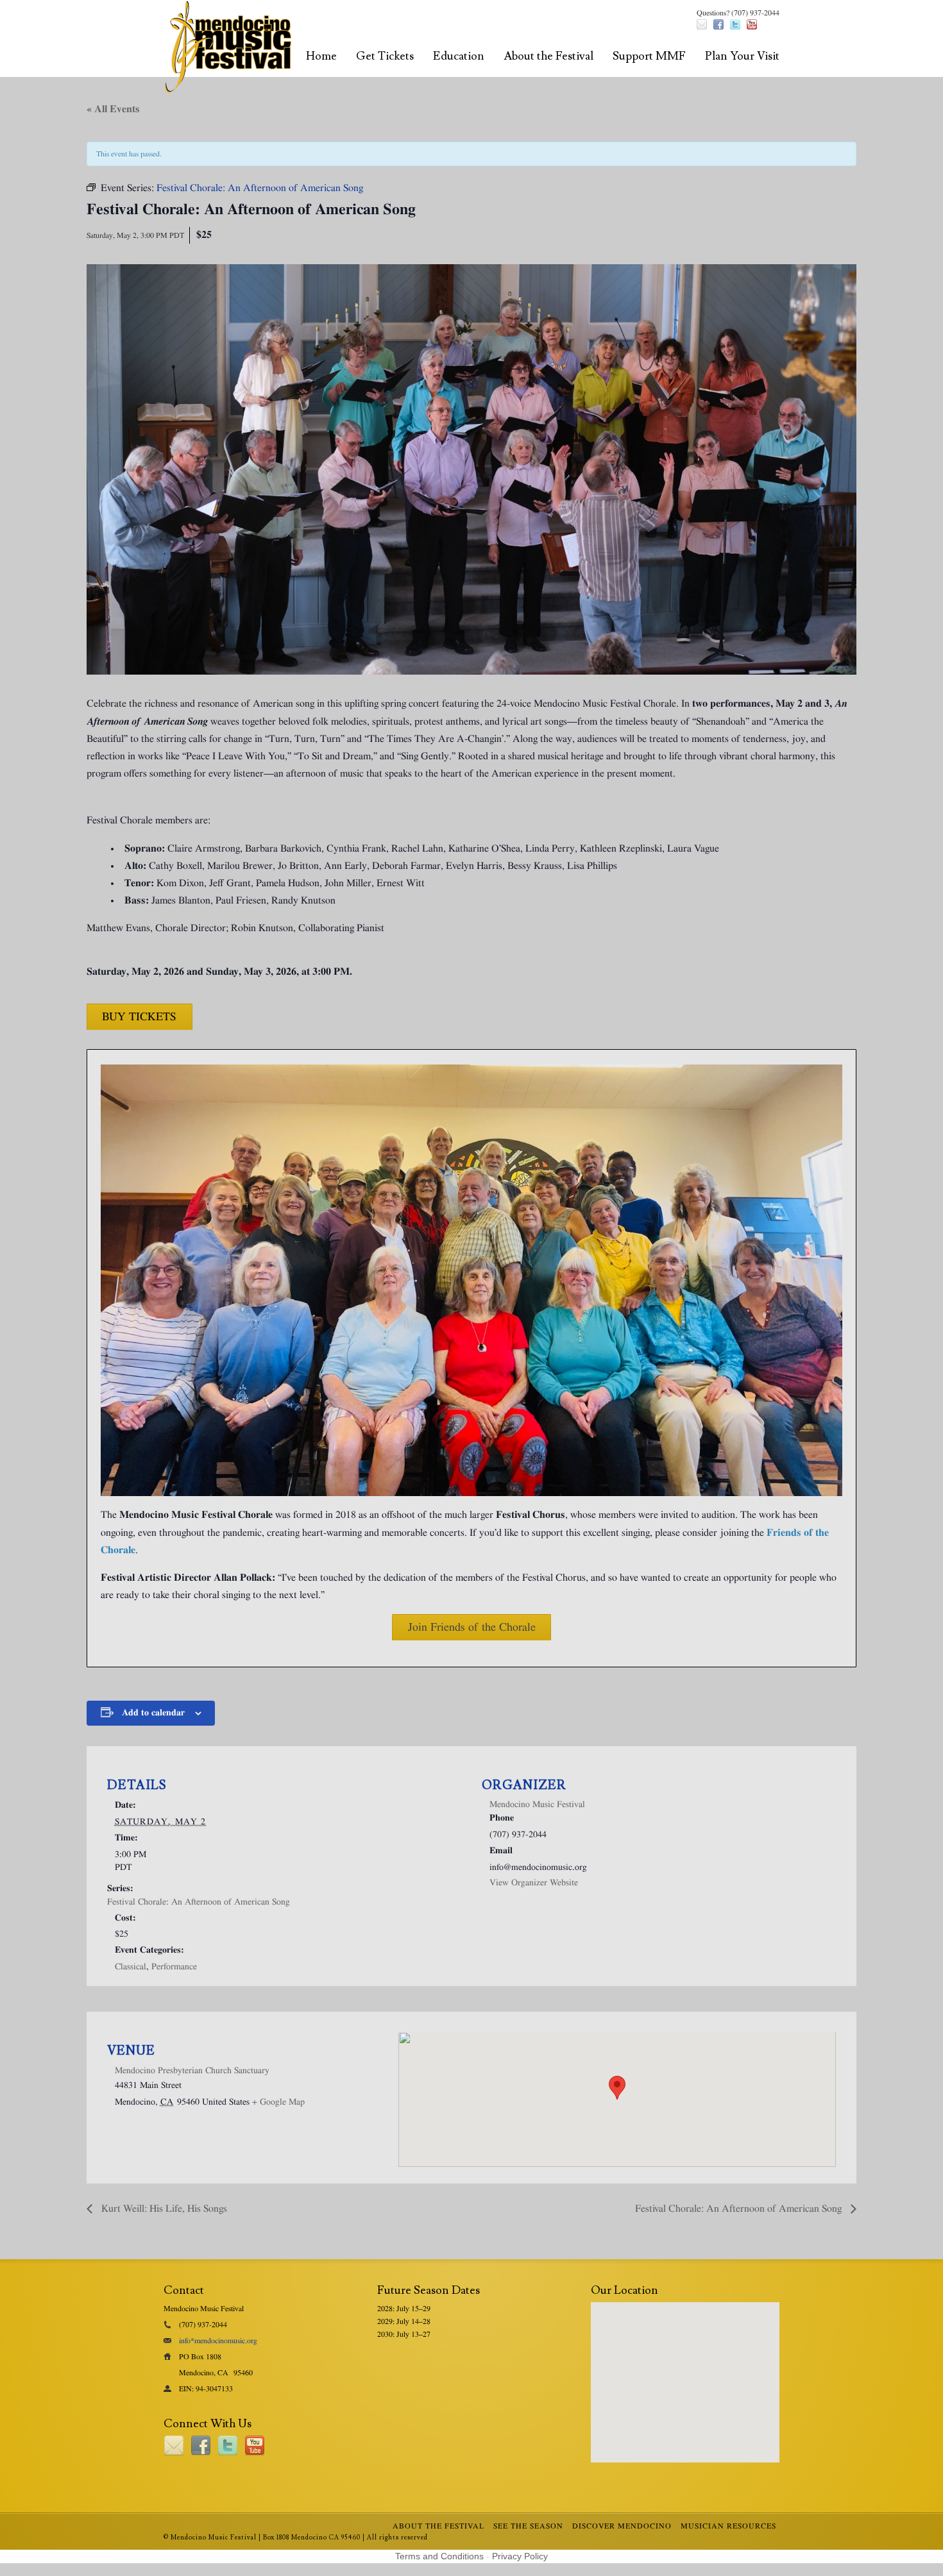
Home (321, 56)
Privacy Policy (520, 2556)
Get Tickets (385, 56)
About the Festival (548, 56)
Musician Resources (728, 2526)
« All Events (113, 109)
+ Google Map (278, 2102)
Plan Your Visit (742, 56)
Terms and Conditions (439, 2556)
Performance (174, 1967)
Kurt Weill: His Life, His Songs (163, 2209)
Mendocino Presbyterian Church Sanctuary (192, 2071)
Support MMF (649, 56)
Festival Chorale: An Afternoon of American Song (199, 1902)
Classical (131, 1967)
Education (459, 56)
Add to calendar (153, 1713)
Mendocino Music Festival (537, 1805)
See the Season (528, 2526)
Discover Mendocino (622, 2526)
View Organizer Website (534, 1883)
